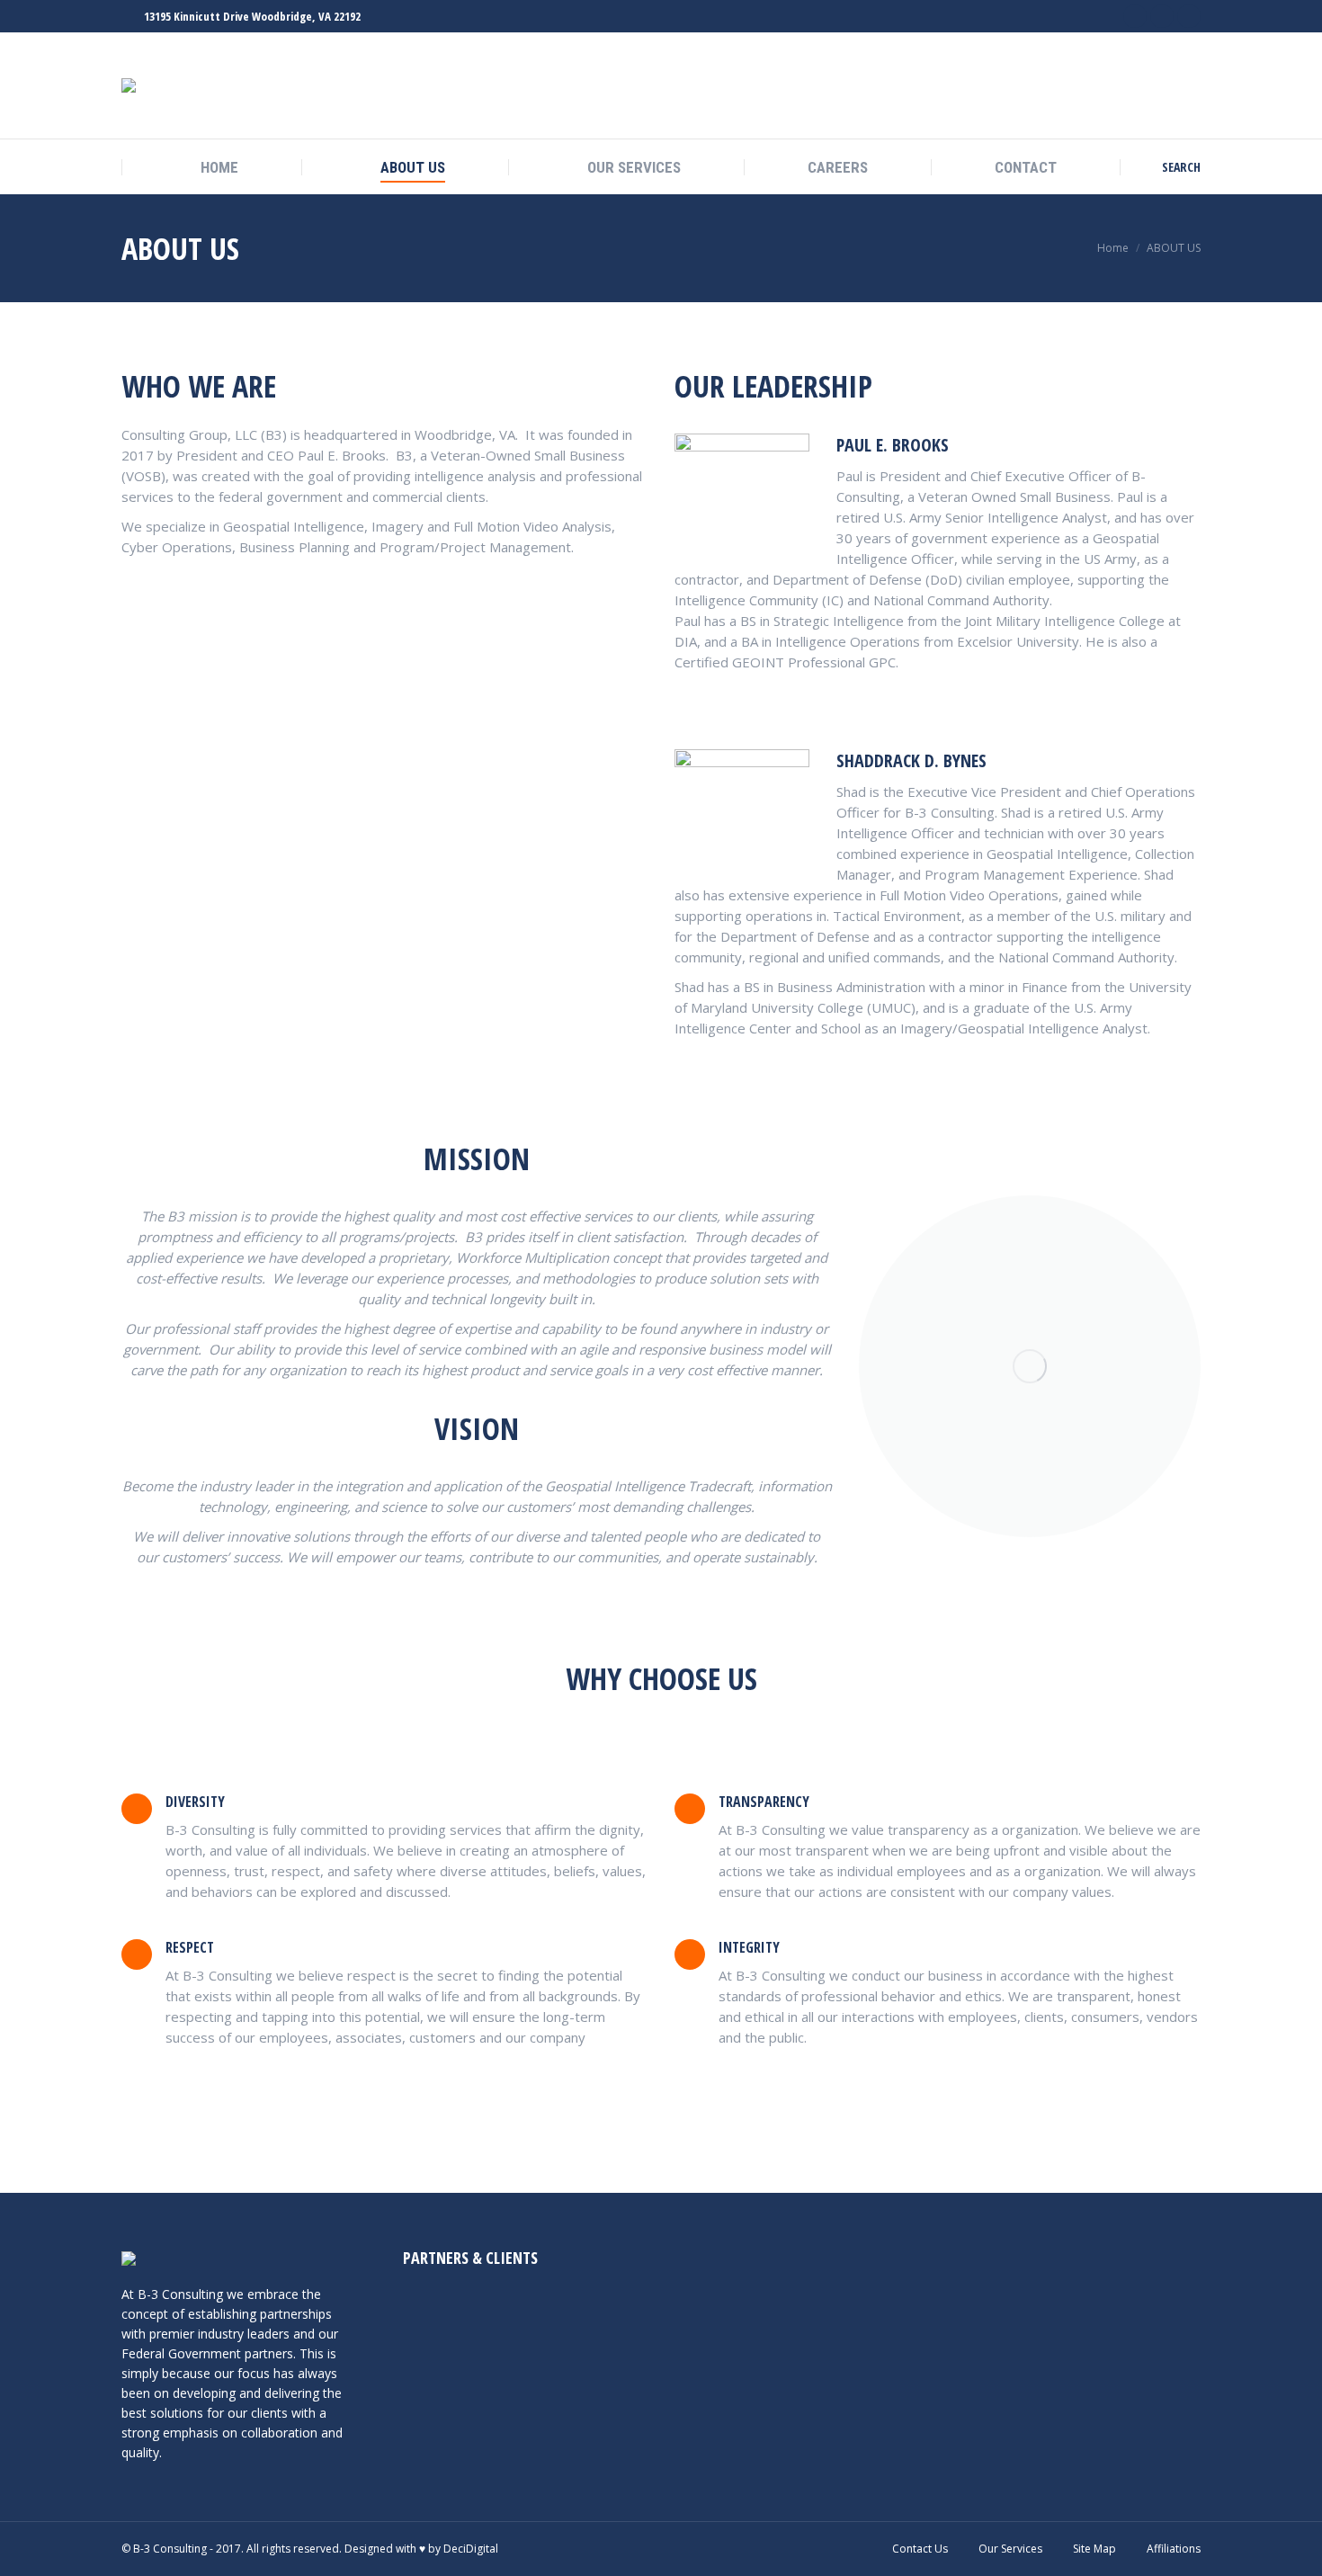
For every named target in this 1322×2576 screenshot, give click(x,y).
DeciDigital (471, 2549)
